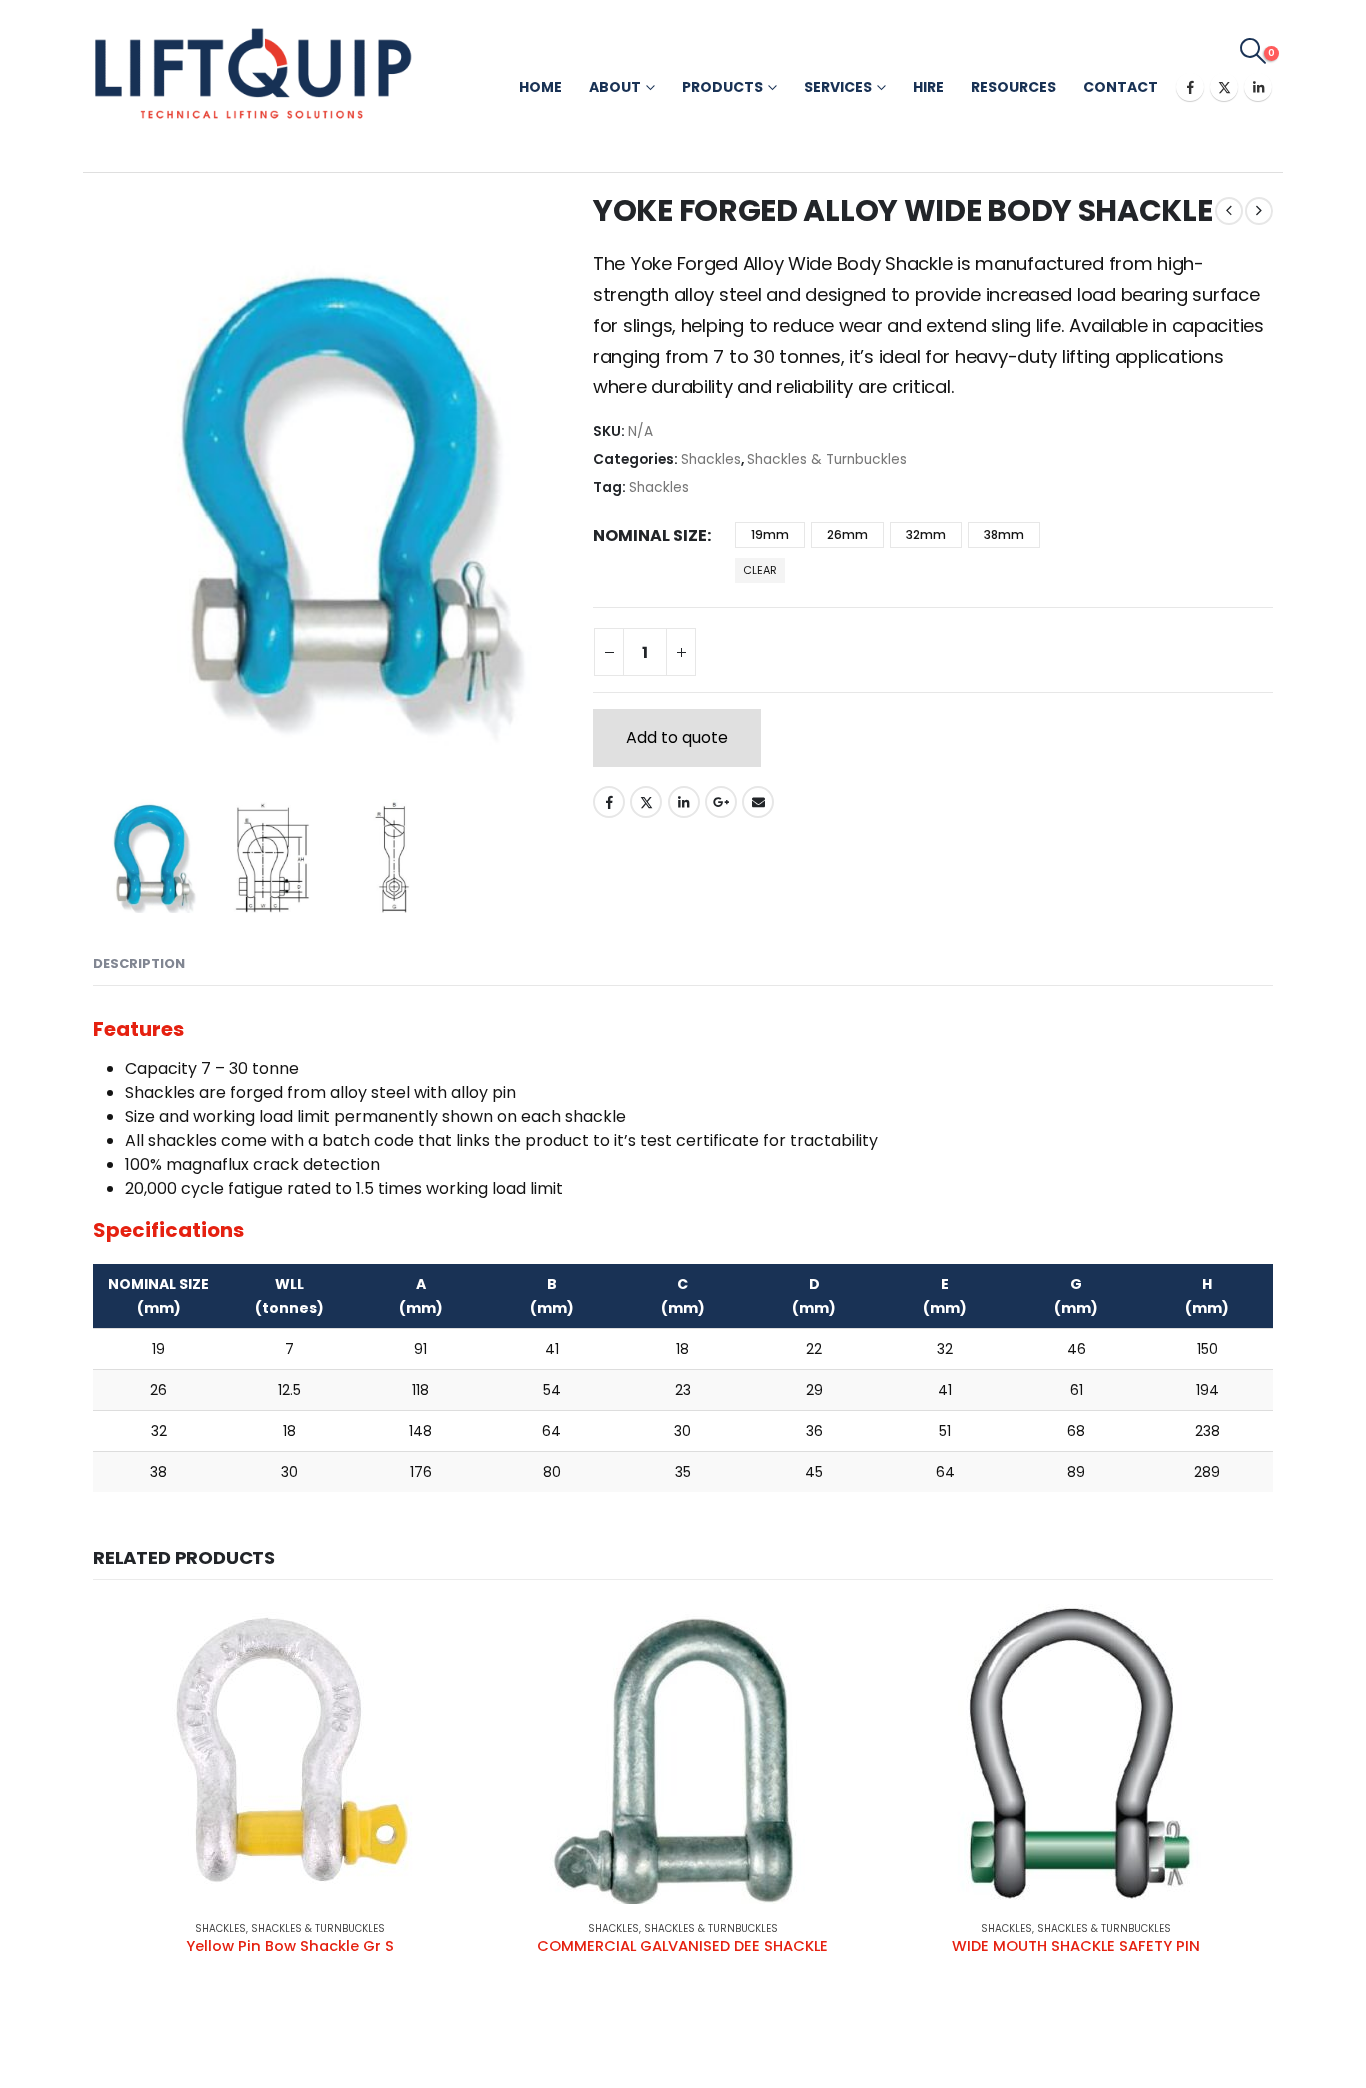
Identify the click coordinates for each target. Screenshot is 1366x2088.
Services (838, 87)
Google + (721, 802)
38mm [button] (1004, 534)
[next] (1259, 211)
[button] (1253, 51)
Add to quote (677, 737)
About (615, 87)
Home (540, 87)
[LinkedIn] (1258, 87)
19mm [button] (770, 534)
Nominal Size (650, 535)
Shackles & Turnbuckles (827, 459)
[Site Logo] (253, 74)
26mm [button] (847, 534)
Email (758, 802)
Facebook (609, 802)
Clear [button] (760, 570)
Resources (1013, 87)
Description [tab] (139, 963)
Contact (1120, 87)
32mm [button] (926, 534)
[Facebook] (1190, 87)
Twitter (646, 802)
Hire (928, 87)
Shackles (711, 459)
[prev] (1229, 211)
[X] (1224, 87)
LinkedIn (684, 802)
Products (722, 87)
